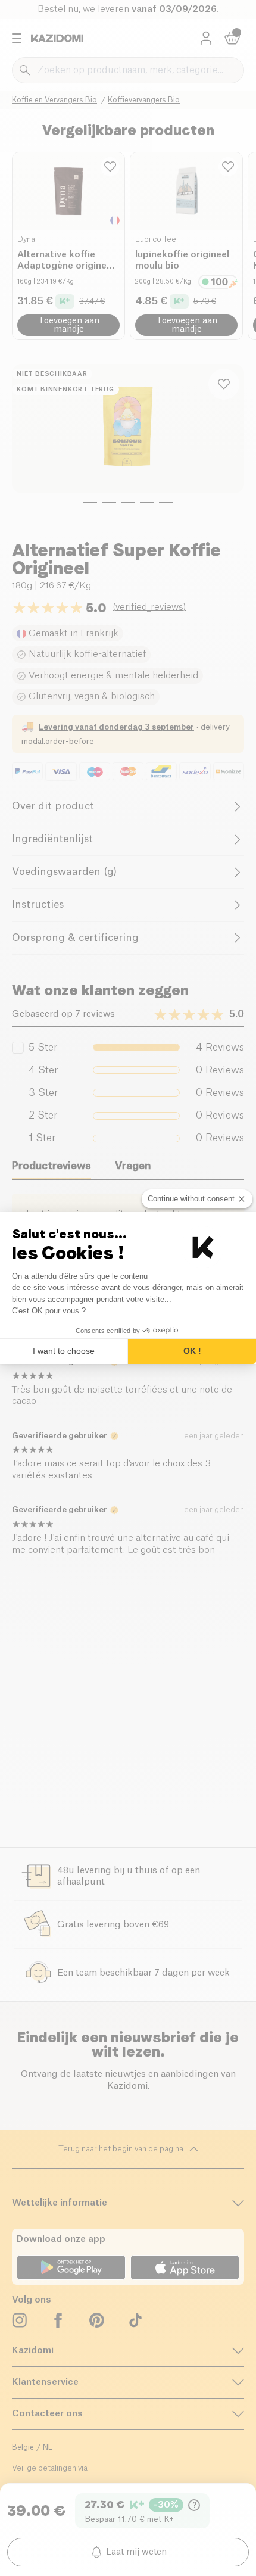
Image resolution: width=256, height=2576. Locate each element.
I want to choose (64, 1351)
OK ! (192, 1351)
